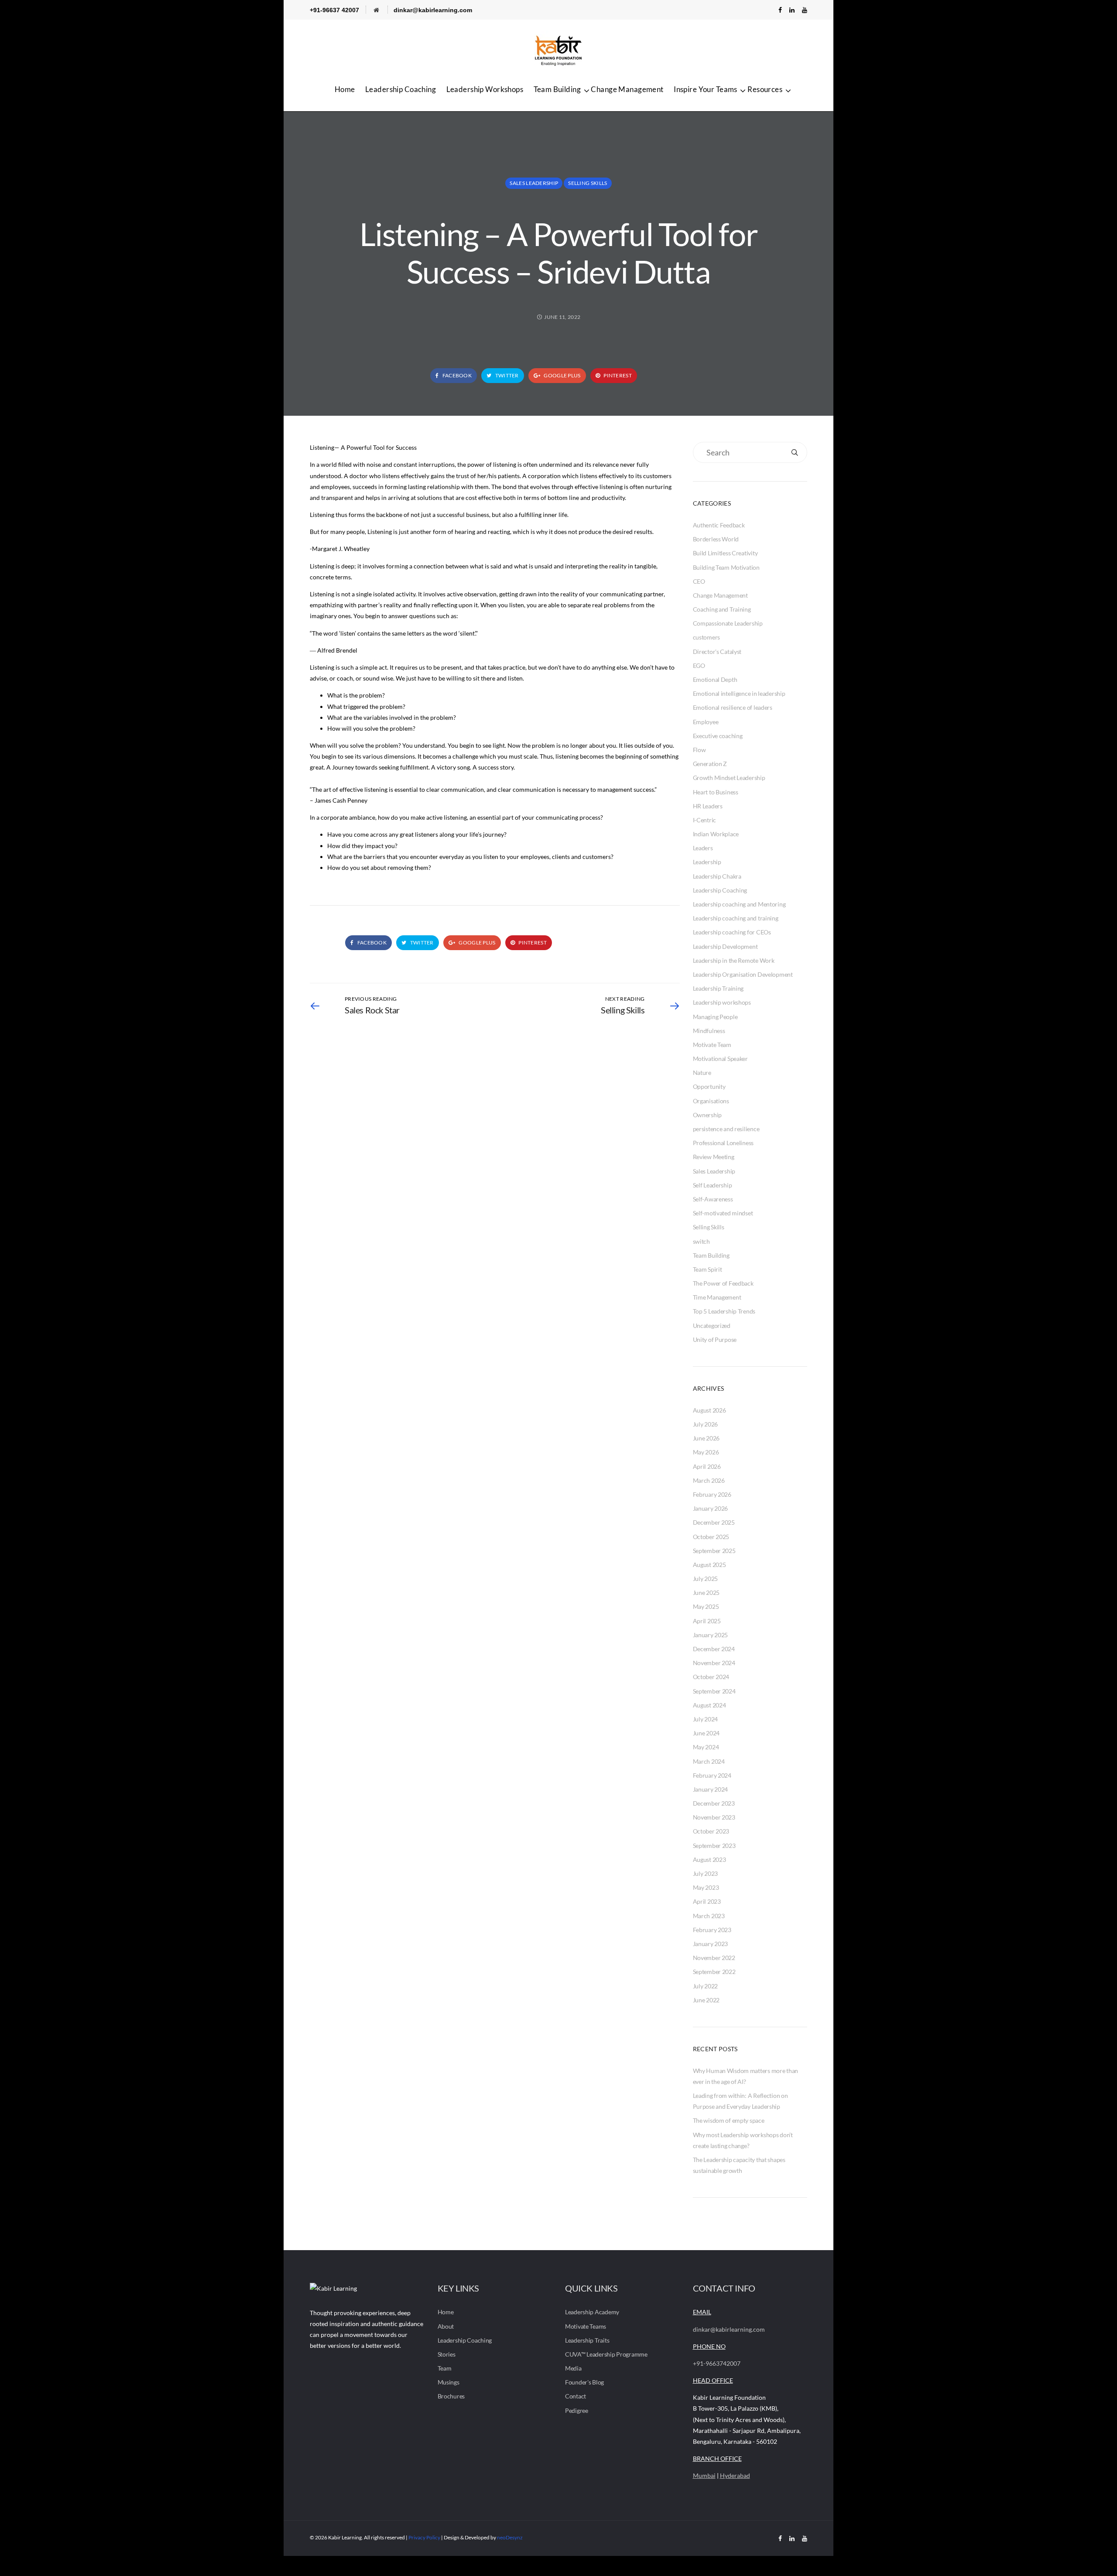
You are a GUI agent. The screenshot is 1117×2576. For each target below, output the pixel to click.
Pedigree (577, 2410)
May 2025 (706, 1606)
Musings (449, 2382)
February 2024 (712, 1775)
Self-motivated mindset (723, 1213)
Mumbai (704, 2475)
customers (706, 637)
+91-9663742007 (717, 2363)
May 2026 (706, 1452)
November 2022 (714, 1958)
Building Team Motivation (726, 567)
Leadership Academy (592, 2312)
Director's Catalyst (717, 652)
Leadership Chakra (717, 876)
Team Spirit (708, 1269)
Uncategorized (712, 1326)
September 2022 (714, 1972)
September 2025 (714, 1551)
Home (345, 89)
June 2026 (706, 1438)
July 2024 (705, 1719)
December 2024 (714, 1649)
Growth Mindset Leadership (729, 778)
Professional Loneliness (723, 1143)
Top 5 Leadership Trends (724, 1311)
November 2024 (714, 1663)
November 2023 (714, 1817)
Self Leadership (713, 1185)
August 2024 (709, 1705)
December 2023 (714, 1803)
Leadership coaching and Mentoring (739, 904)
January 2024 (711, 1789)
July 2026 (705, 1424)
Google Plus (562, 375)
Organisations (711, 1101)
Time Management (717, 1297)
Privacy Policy (424, 2537)
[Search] (795, 452)
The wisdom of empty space (729, 2120)
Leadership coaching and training (736, 918)
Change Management (627, 89)
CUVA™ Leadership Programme (606, 2354)
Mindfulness (709, 1031)
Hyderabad (735, 2475)
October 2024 (711, 1677)
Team (445, 2368)
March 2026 (709, 1480)
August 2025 (709, 1565)
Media (573, 2368)
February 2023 (712, 1930)
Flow (699, 750)
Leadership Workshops (485, 89)
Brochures (451, 2396)
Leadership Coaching (401, 89)
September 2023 (714, 1846)
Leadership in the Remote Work (734, 960)
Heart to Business (716, 792)
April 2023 (707, 1901)
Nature (702, 1072)
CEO (699, 581)
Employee (706, 722)
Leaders (703, 848)
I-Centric (704, 820)
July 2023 (705, 1873)
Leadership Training (718, 988)
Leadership (707, 862)
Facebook (456, 375)
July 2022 (705, 1986)
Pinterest (617, 375)
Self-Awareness (713, 1199)
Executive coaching (718, 736)
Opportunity (709, 1086)
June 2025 (706, 1592)
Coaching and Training (722, 609)
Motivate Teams (586, 2326)
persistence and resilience (726, 1129)
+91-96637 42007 (334, 10)
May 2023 (706, 1887)
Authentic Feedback (719, 525)
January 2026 (711, 1508)
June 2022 (706, 2000)
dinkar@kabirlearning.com (433, 10)
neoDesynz (510, 2537)
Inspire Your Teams (706, 89)
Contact (576, 2396)
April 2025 (707, 1621)
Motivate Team (712, 1045)
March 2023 (709, 1916)
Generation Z (710, 764)
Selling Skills (588, 183)
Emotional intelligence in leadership (739, 693)
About (446, 2326)
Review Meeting (714, 1157)
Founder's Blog (584, 2382)
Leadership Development (725, 946)
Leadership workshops (722, 1002)
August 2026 (709, 1410)
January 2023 (711, 1944)
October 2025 (711, 1537)
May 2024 (706, 1747)
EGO (699, 665)
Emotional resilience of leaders (733, 707)
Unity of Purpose (715, 1339)
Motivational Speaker (720, 1059)
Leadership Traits (587, 2340)
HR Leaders (708, 806)
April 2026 (707, 1466)
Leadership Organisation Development (743, 974)
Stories (447, 2354)
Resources (765, 89)
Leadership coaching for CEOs (732, 932)
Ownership (707, 1115)
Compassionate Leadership (728, 623)
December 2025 (714, 1522)
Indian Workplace (716, 834)
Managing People (715, 1017)
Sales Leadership (534, 183)
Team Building (557, 89)
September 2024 (714, 1691)
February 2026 (712, 1494)
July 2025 (705, 1579)
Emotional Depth (715, 679)
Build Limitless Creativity (725, 553)
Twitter (506, 375)
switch (701, 1241)
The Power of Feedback (723, 1283)
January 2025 (711, 1635)
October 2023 (711, 1831)
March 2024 (709, 1761)
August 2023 (709, 1859)
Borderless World (716, 539)
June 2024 (706, 1733)
